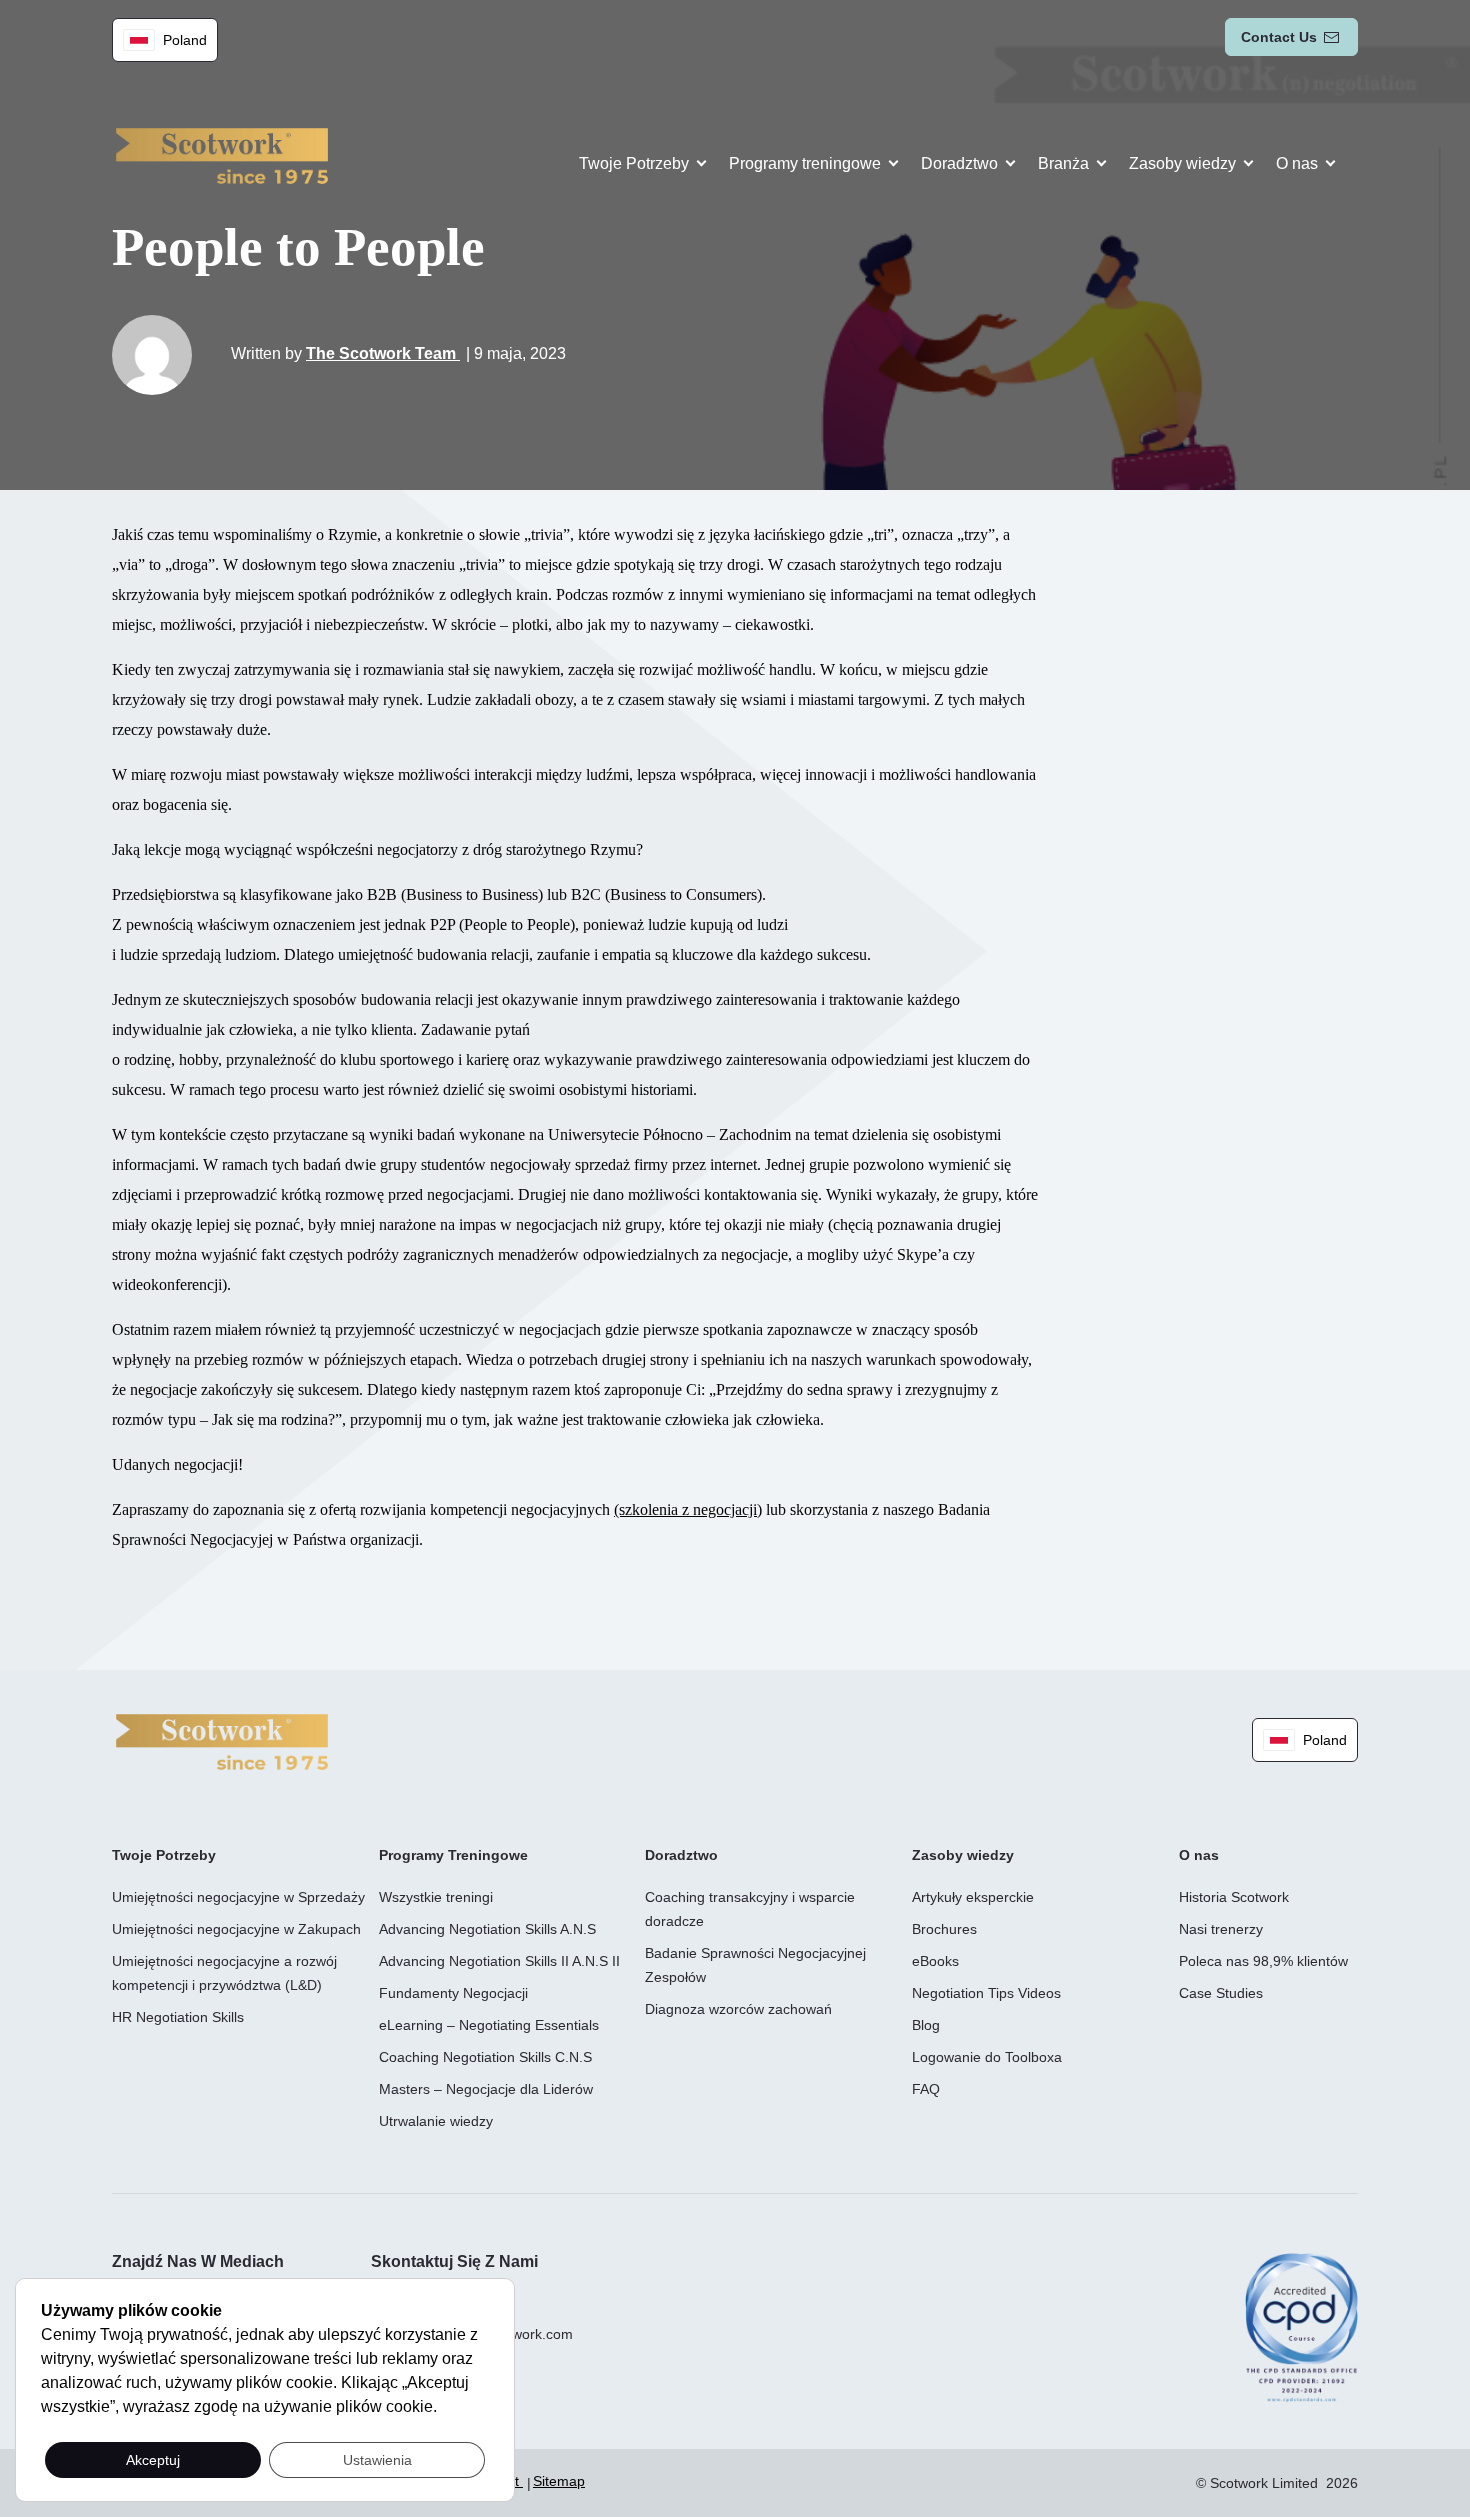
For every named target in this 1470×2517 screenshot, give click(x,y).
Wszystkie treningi (436, 1897)
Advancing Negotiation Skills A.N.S (487, 1929)
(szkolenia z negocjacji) (688, 1509)
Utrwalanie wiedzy (436, 2121)
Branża (1063, 163)
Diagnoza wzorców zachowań (738, 2009)
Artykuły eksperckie (973, 1897)
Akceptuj (153, 2460)
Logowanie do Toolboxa (987, 2057)
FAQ (926, 2089)
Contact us (1279, 37)
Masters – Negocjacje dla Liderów (486, 2089)
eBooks (935, 1961)
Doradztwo (959, 163)
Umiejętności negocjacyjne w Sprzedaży (238, 1897)
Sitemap (559, 2481)
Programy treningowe (805, 163)
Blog (926, 2025)
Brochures (944, 1929)
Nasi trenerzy (1221, 1929)
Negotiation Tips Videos (986, 1993)
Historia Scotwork (1234, 1897)
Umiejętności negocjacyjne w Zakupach (236, 1929)
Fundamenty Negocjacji (453, 1993)
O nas (1297, 163)
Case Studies (1221, 1993)
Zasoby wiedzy (1182, 163)
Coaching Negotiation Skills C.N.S (485, 2057)
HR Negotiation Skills (178, 2017)
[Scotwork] (222, 1740)
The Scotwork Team (383, 353)
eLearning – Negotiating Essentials (489, 2025)
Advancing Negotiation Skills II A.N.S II (499, 1961)
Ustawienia (377, 2460)
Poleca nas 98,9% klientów (1263, 1961)
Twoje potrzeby (634, 163)
